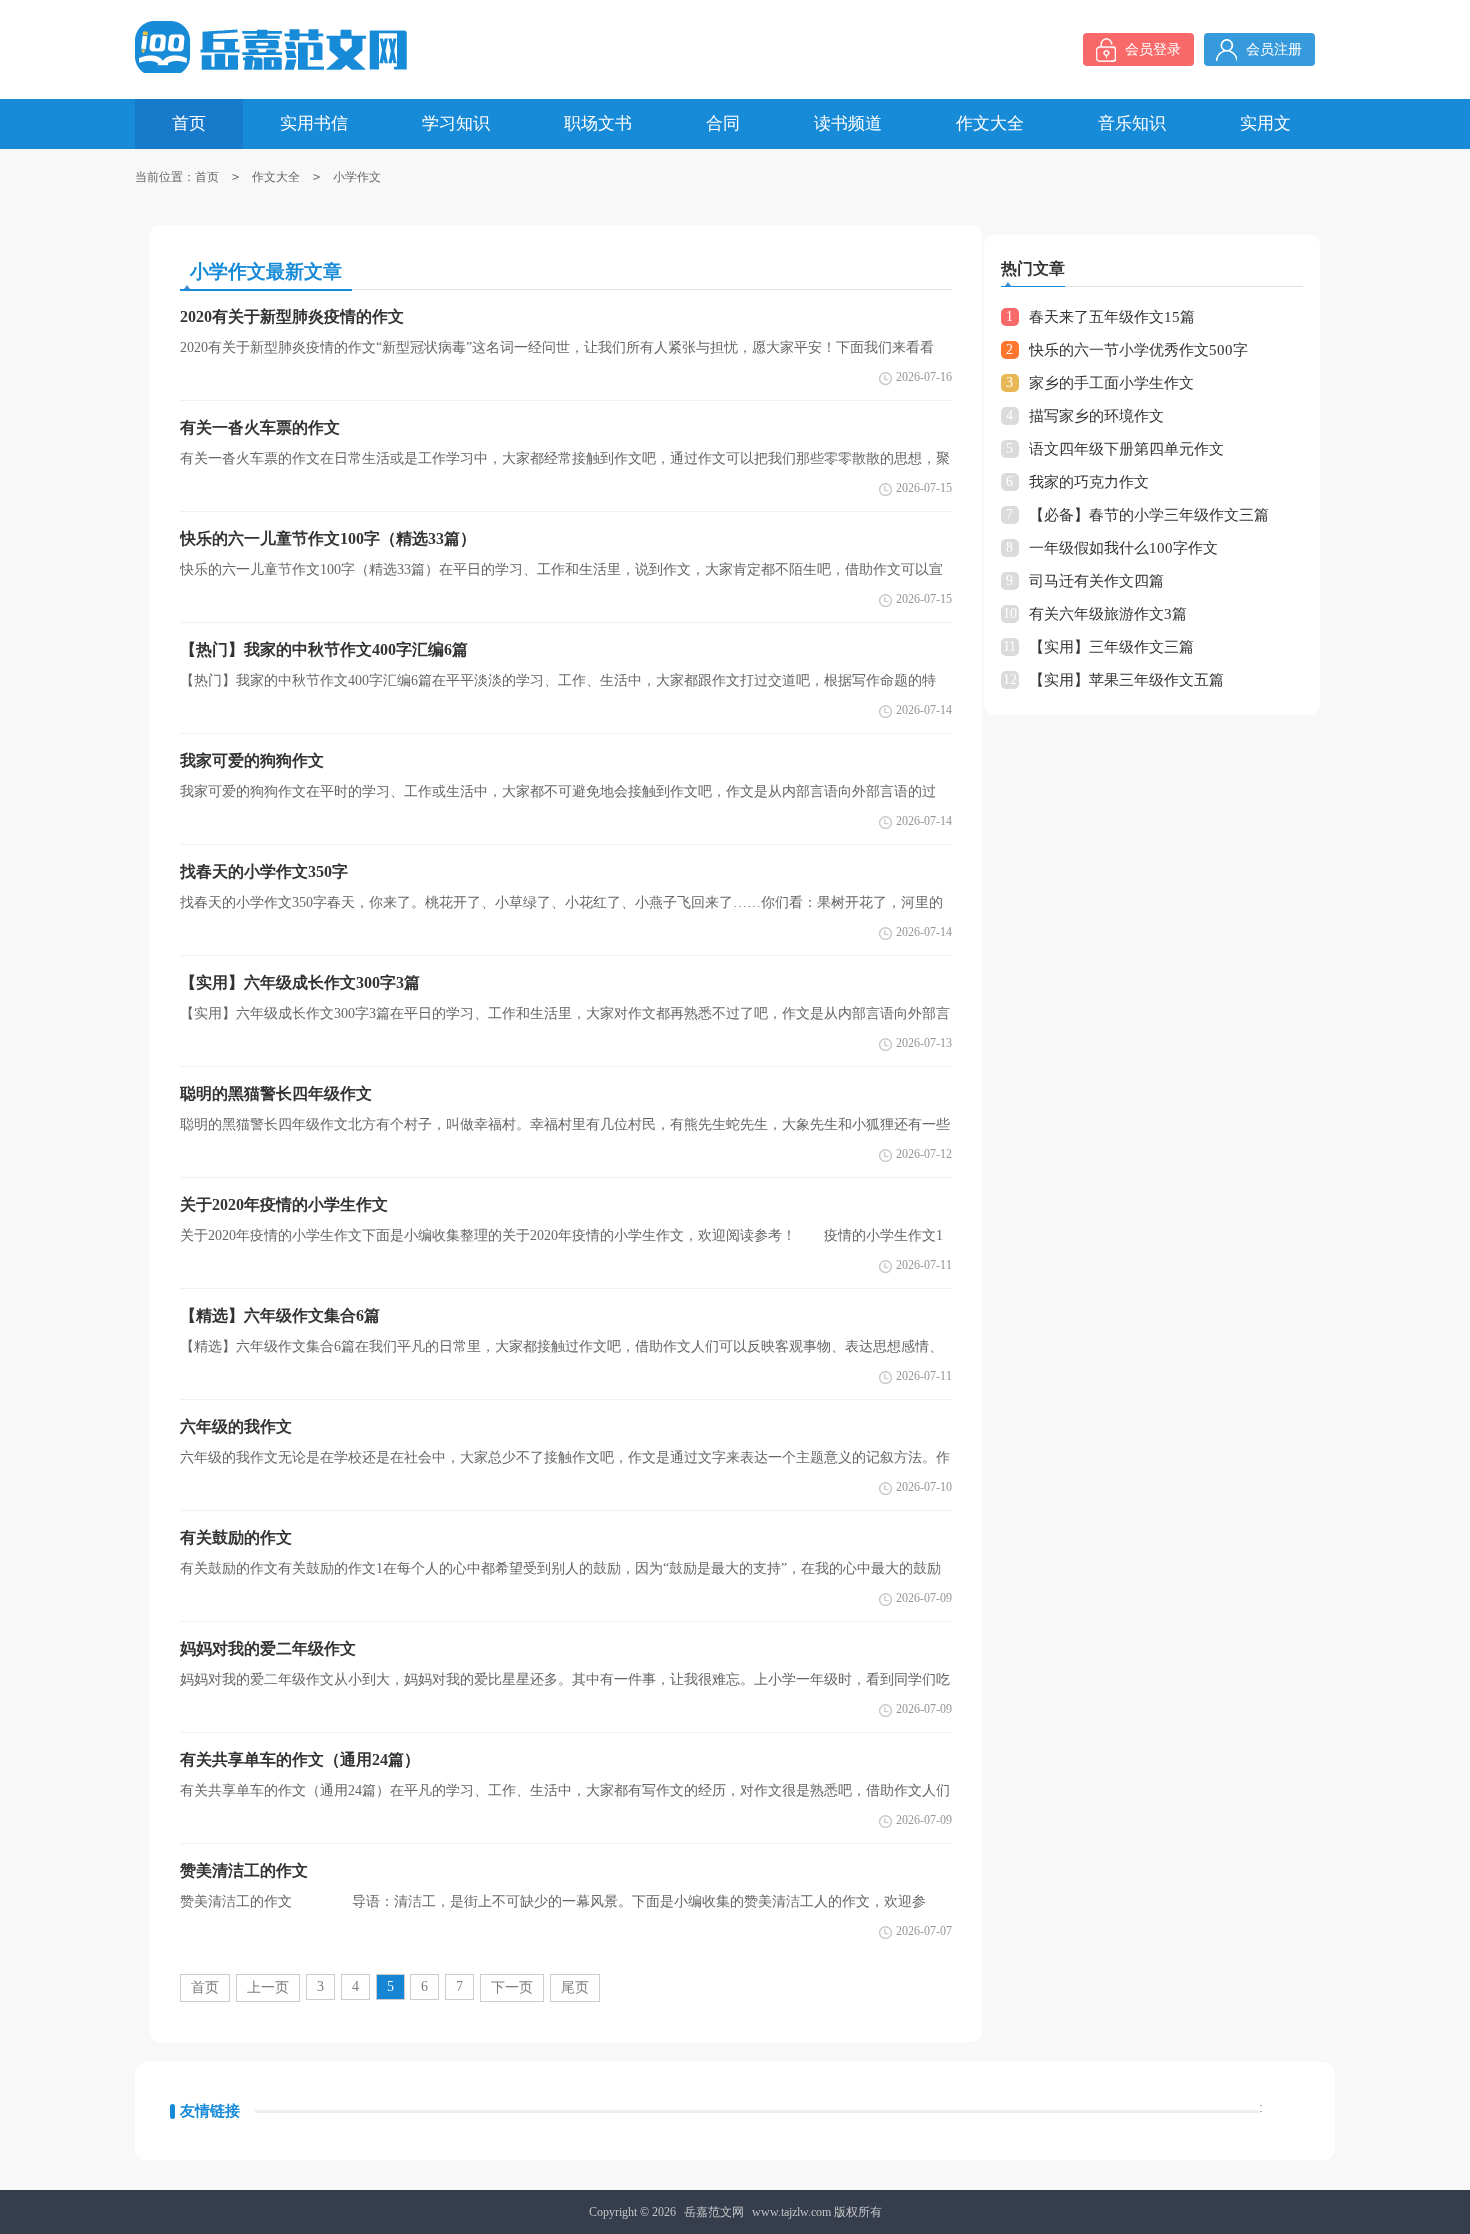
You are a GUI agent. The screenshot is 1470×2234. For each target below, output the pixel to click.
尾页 (575, 1987)
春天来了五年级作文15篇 (1112, 317)
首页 (207, 177)
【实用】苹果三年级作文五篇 (1126, 680)
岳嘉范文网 (714, 2212)
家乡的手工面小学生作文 (1111, 383)
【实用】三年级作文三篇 (1111, 647)
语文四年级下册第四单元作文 (1126, 449)
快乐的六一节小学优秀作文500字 (1138, 350)
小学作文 (357, 177)
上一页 (268, 1987)
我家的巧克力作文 (1089, 482)
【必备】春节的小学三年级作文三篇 (1149, 515)
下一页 (512, 1987)
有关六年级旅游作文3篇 (1108, 614)
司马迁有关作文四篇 (1096, 581)
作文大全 (276, 177)
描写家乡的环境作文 (1096, 416)
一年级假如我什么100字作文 (1123, 548)
